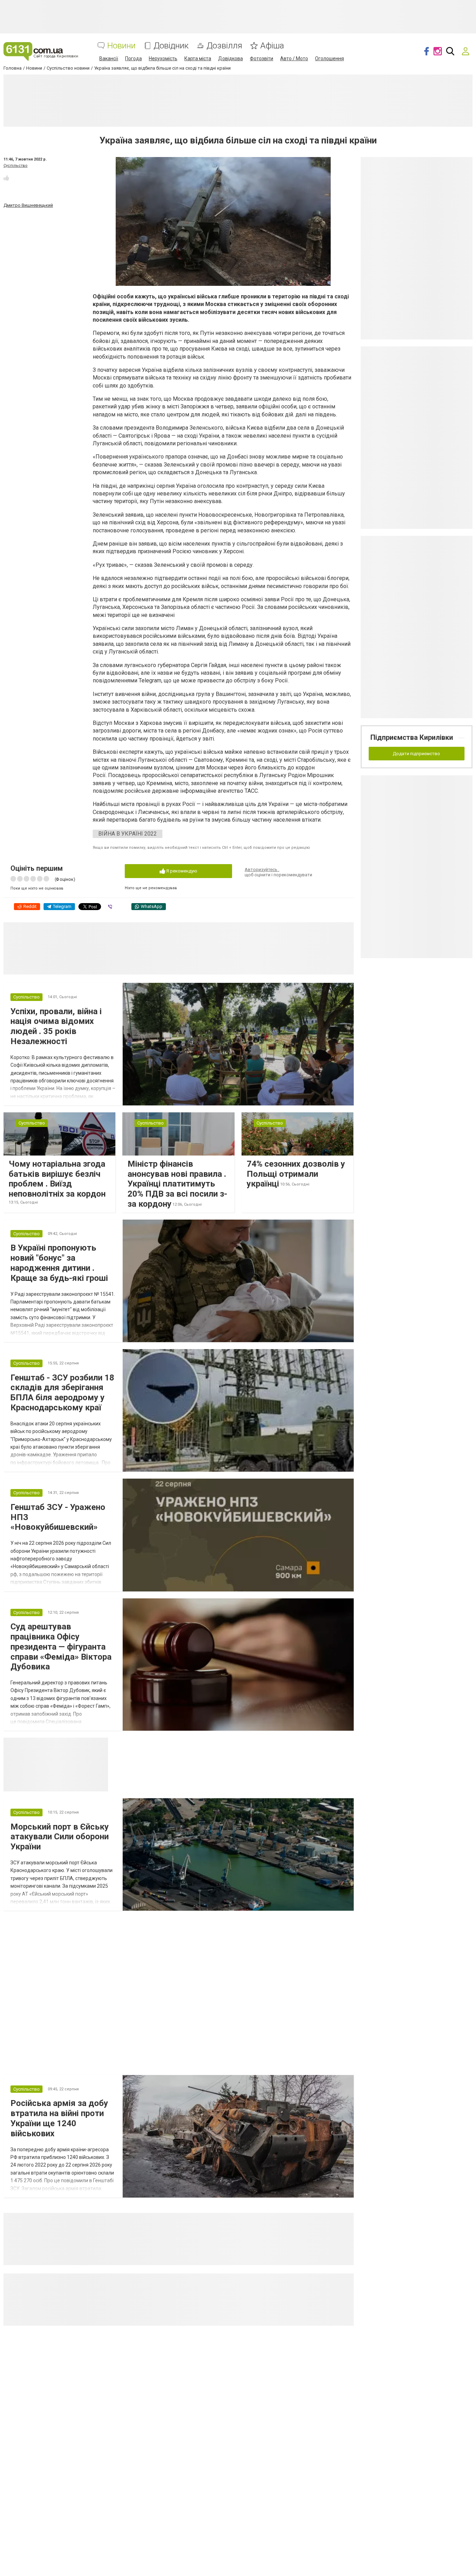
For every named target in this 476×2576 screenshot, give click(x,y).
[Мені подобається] (6, 178)
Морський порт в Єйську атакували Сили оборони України (60, 1837)
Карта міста (198, 58)
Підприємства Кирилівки (412, 737)
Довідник (171, 46)
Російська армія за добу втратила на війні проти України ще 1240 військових (59, 2118)
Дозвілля (224, 46)
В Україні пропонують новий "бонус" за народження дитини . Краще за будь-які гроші (59, 1263)
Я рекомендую (181, 871)
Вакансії (109, 58)
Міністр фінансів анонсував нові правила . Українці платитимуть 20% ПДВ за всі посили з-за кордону (177, 1184)
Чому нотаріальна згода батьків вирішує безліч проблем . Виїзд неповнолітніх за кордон (57, 1179)
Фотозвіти (262, 58)
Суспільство (16, 166)
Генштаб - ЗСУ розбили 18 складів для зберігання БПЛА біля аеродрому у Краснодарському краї (62, 1393)
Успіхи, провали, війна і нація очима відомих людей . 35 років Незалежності (56, 1026)
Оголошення (329, 58)
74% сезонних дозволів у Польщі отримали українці (296, 1174)
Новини (121, 46)
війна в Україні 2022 (128, 834)
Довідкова (231, 58)
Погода (133, 58)
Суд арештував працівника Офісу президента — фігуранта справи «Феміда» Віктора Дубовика (61, 1647)
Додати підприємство (416, 754)
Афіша (272, 46)
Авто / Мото (294, 58)
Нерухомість (163, 58)
